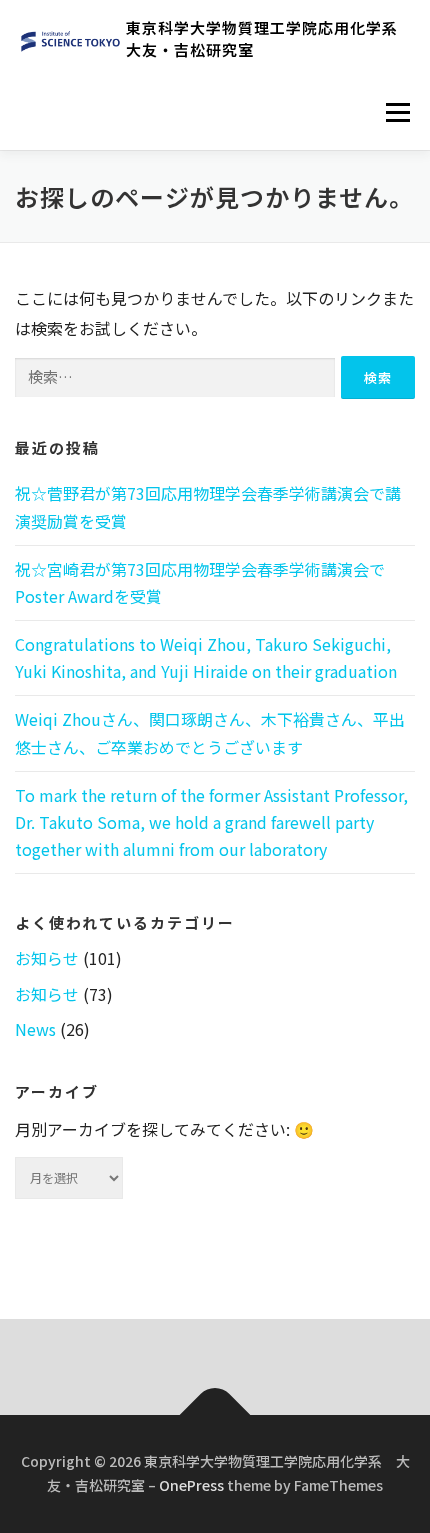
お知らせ (47, 958)
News (35, 1029)
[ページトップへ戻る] (215, 1415)
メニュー (397, 112)
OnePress (191, 1485)
